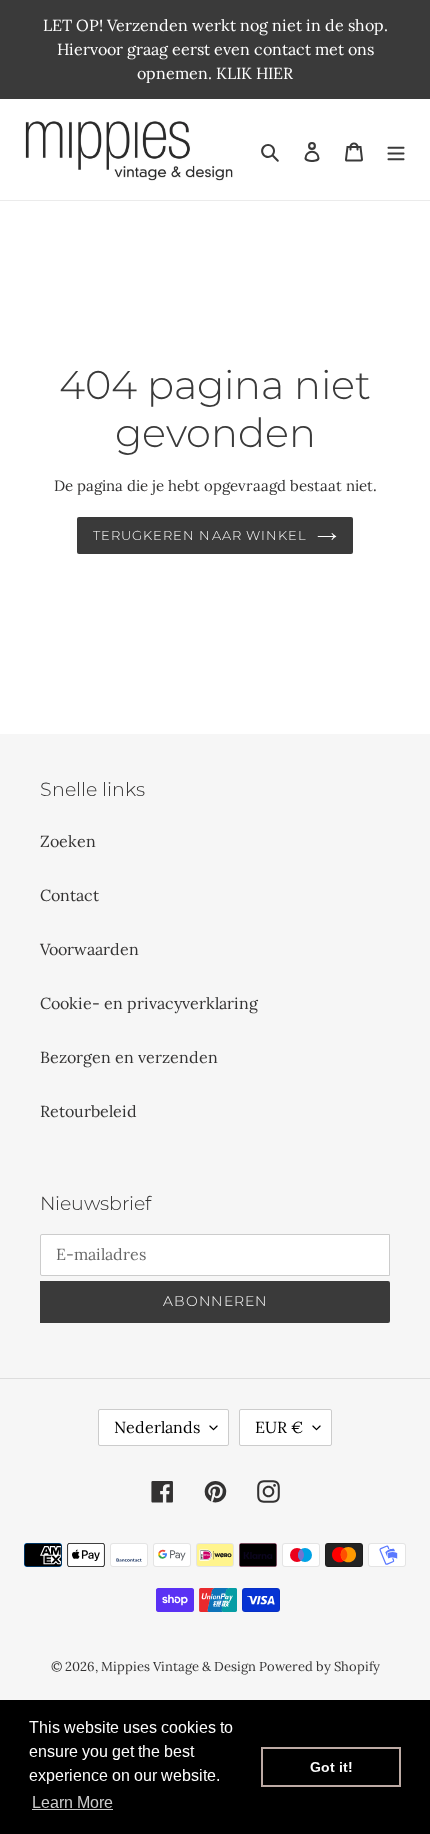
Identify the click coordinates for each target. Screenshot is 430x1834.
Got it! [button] (331, 1767)
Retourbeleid (88, 1111)
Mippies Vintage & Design (180, 1666)
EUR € (279, 1427)
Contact (69, 895)
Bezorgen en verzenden (129, 1057)
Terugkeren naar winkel (200, 535)
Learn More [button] (72, 1802)
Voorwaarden (89, 949)
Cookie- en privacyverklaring (149, 1003)
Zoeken (68, 841)
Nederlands (157, 1427)
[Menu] (396, 150)
